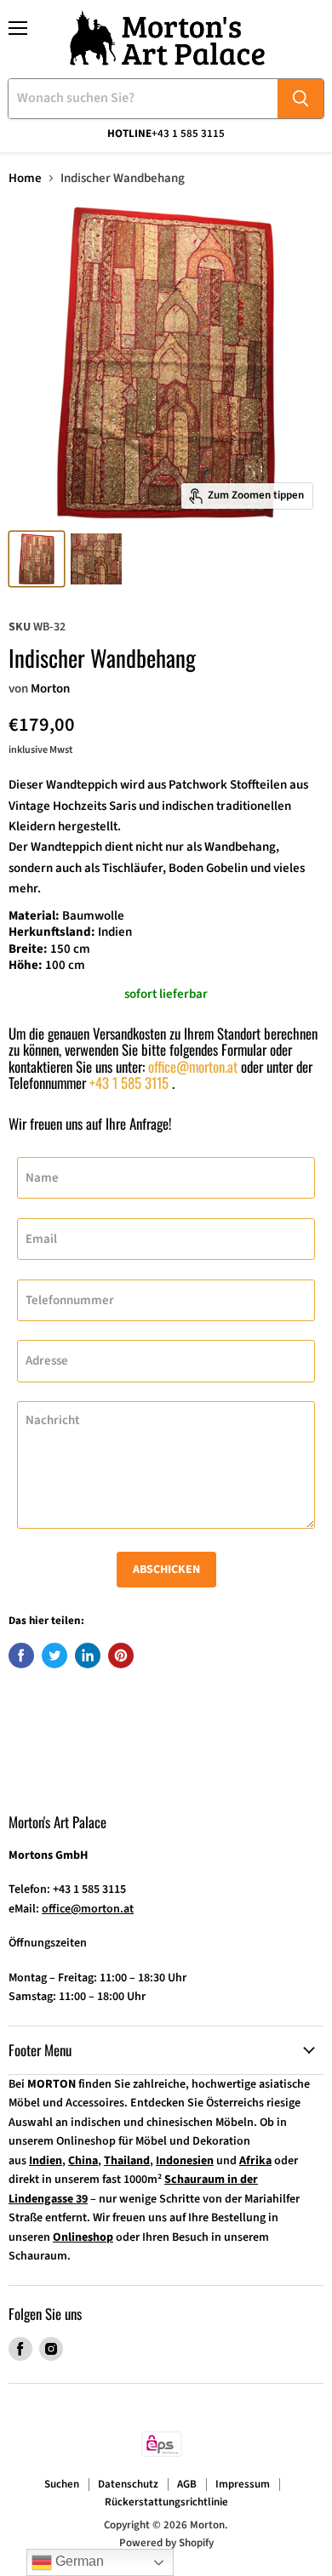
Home (25, 178)
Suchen (62, 2484)
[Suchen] (301, 99)
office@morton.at (193, 1066)
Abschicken (166, 1570)
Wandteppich (83, 785)
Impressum (243, 2484)
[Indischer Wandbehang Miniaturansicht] (37, 559)
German (78, 2561)
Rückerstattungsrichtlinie (166, 2502)
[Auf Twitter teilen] (54, 1656)
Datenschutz (128, 2484)
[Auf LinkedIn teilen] (88, 1656)
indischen (188, 806)
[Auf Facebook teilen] (21, 1656)
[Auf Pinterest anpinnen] (121, 1656)
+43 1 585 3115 (129, 1083)
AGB (187, 2484)
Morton (50, 689)
